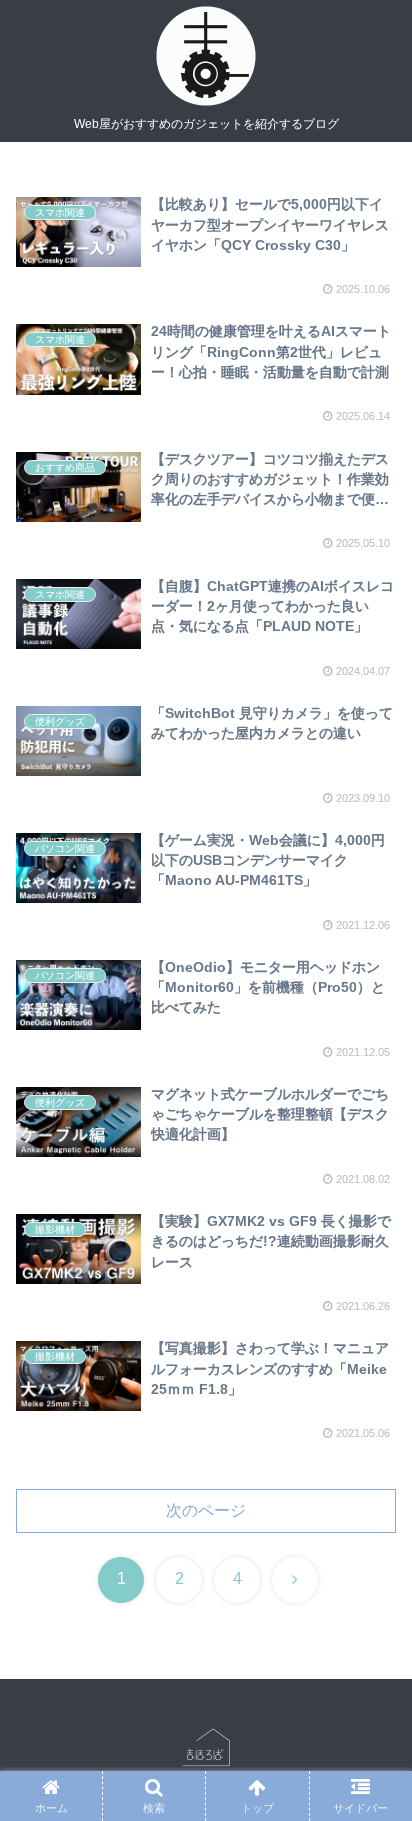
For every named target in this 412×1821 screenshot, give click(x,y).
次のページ (206, 1510)
